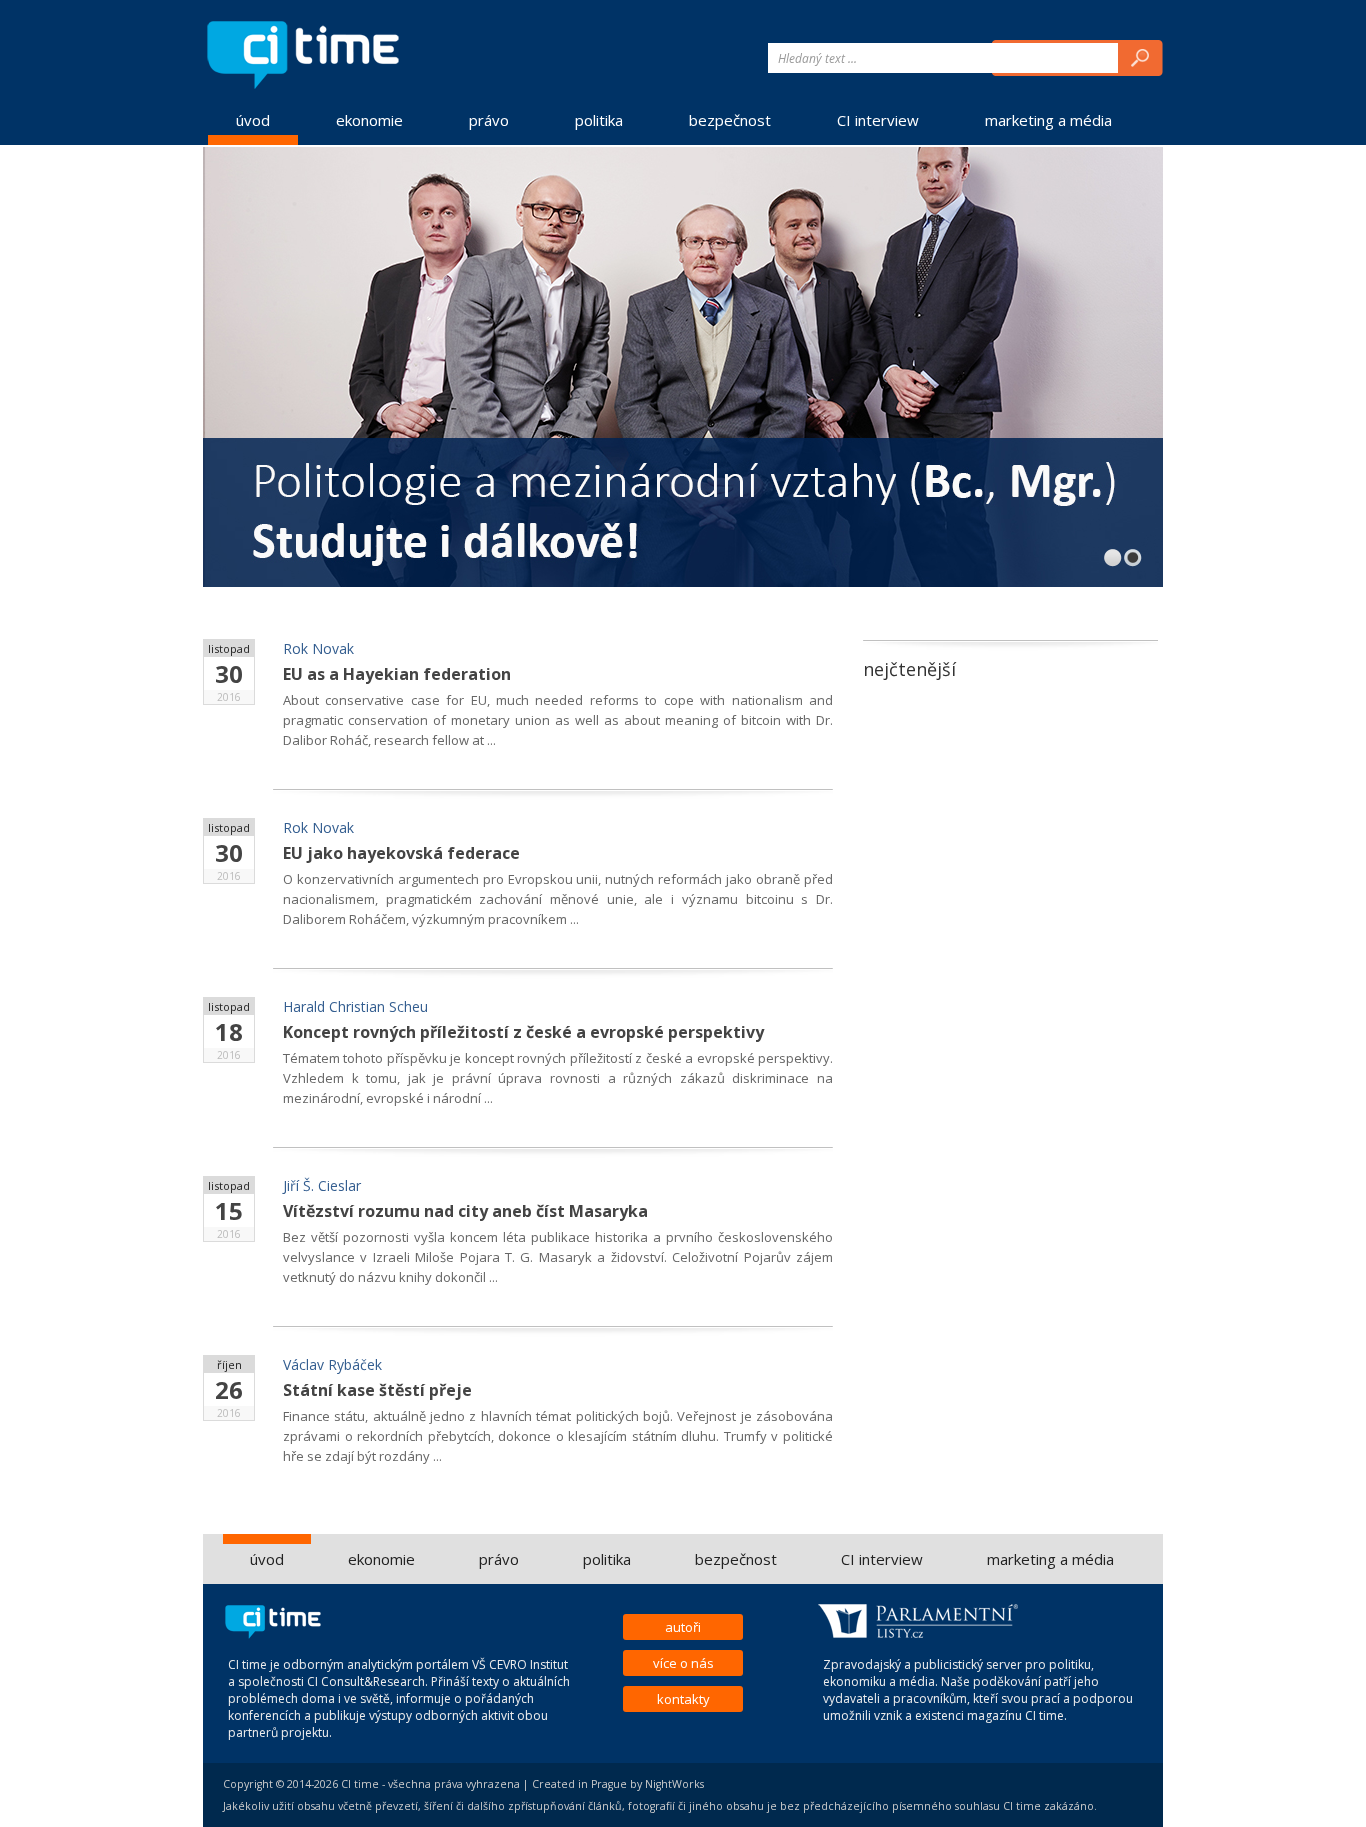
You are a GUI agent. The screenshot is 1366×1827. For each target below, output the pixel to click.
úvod (253, 120)
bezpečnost (730, 120)
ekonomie (369, 120)
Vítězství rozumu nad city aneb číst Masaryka (465, 1211)
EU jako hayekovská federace (401, 853)
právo (489, 120)
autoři (683, 1627)
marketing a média (1048, 120)
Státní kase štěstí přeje (377, 1390)
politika (599, 120)
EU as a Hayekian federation (397, 674)
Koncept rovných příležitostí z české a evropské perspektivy (523, 1032)
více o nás (683, 1663)
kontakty (683, 1699)
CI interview (878, 120)
